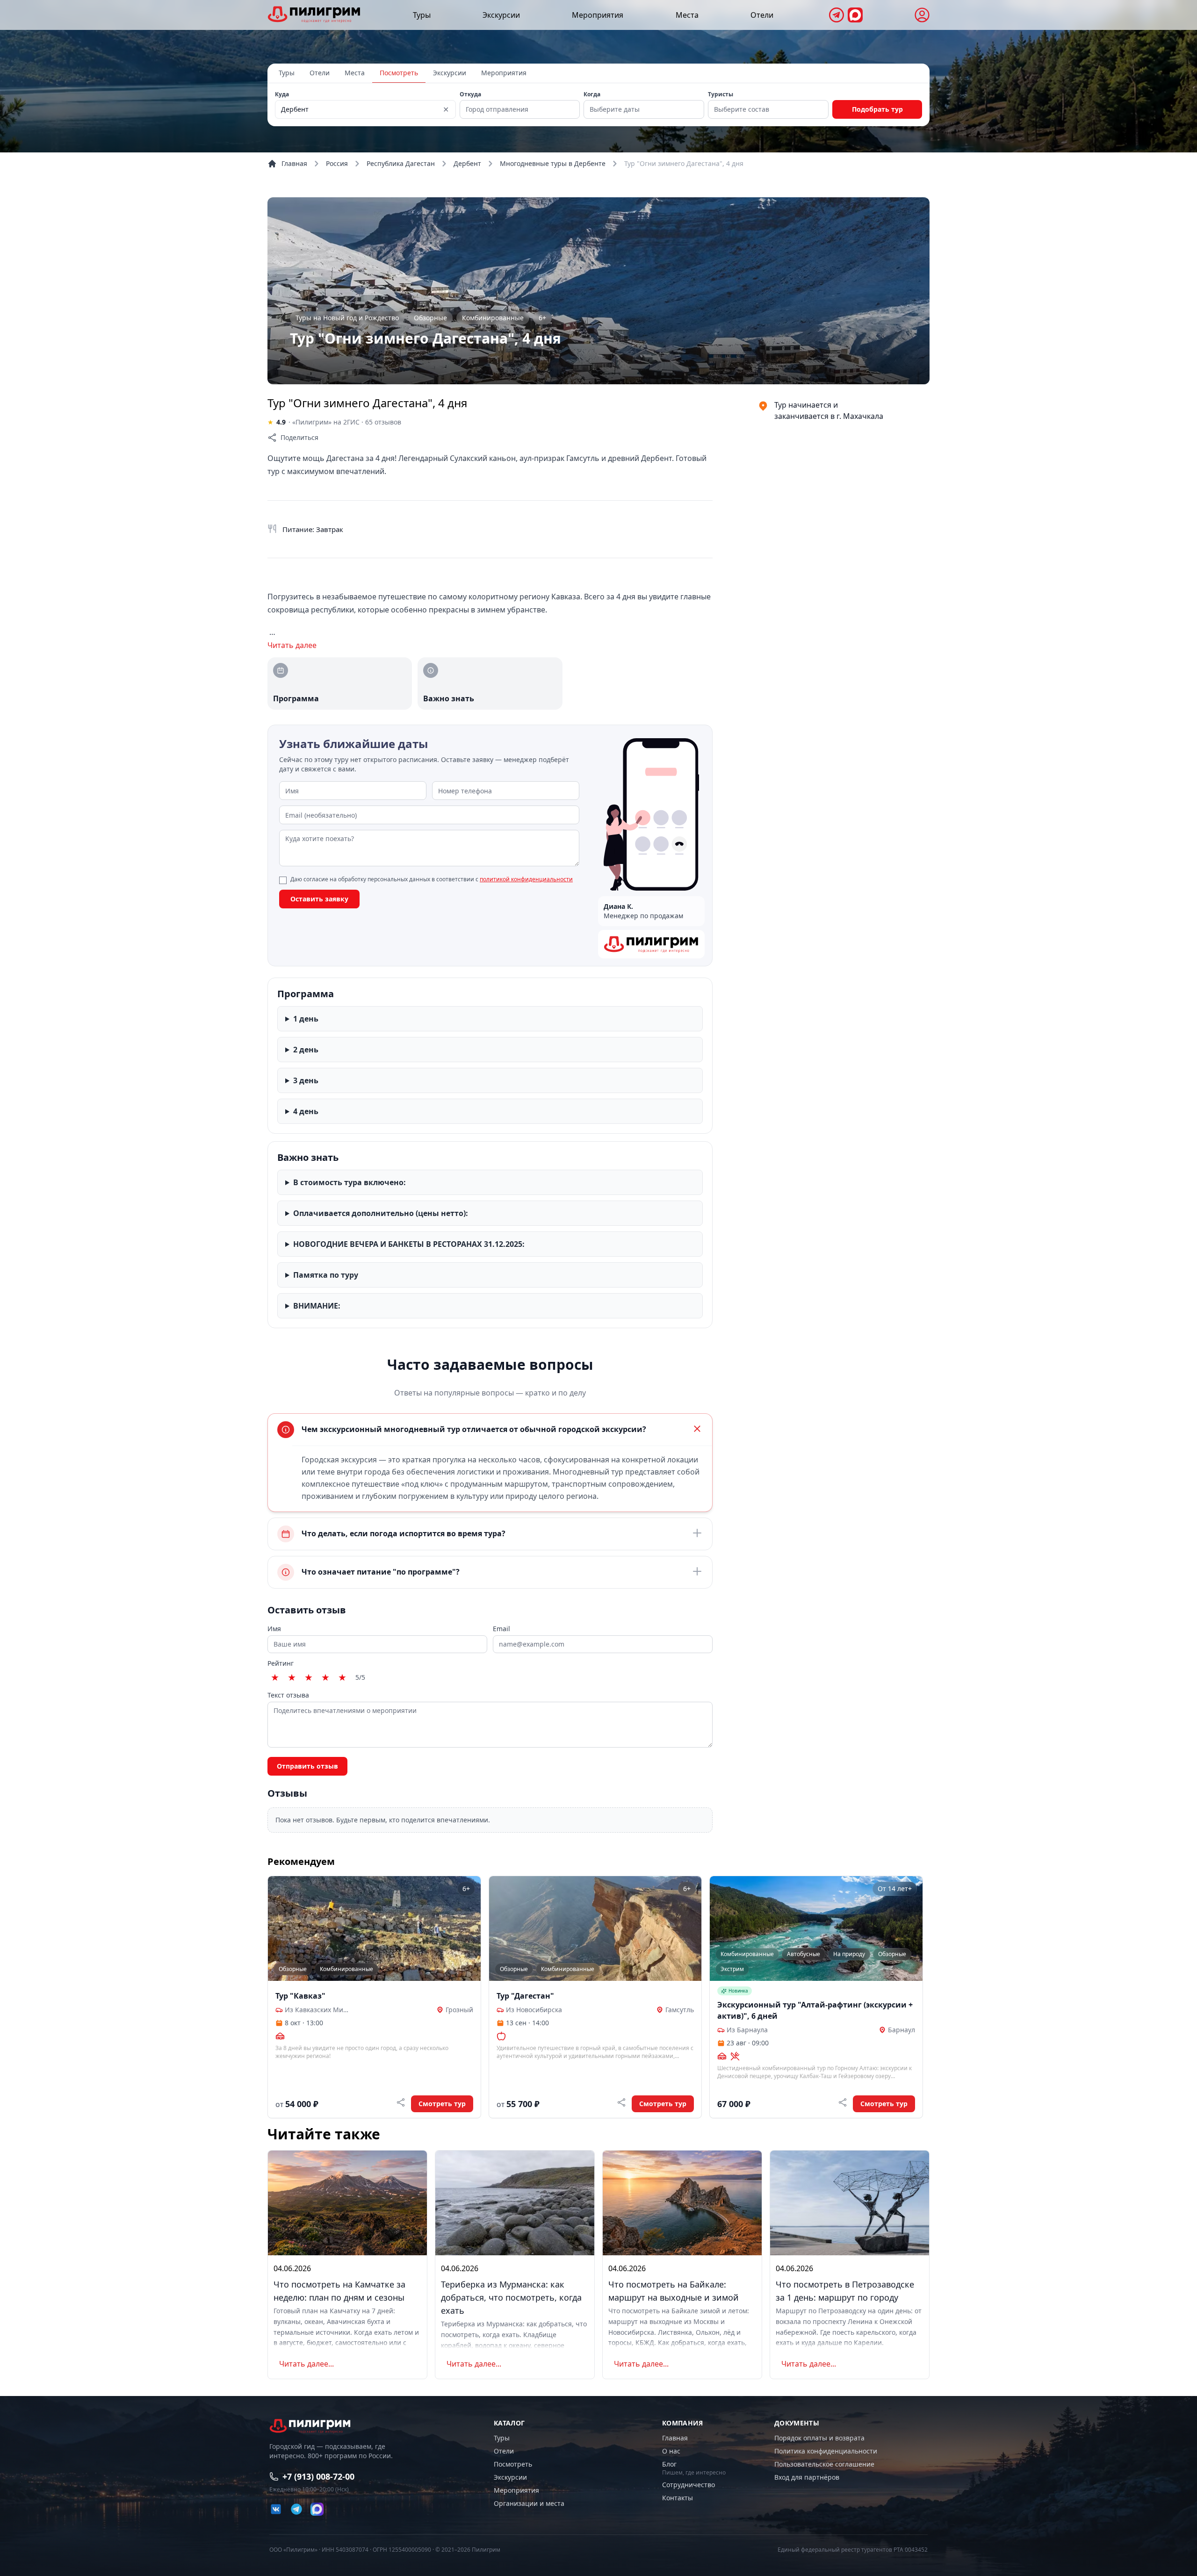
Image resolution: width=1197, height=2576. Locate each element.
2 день (306, 1050)
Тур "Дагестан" (525, 1996)
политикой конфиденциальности (526, 879)
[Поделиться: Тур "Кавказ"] (401, 2102)
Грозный (459, 2010)
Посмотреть (399, 73)
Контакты (678, 2498)
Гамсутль (680, 2010)
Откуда (470, 94)
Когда (592, 94)
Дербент (467, 163)
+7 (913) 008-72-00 (318, 2476)
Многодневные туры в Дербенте (553, 163)
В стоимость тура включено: (350, 1182)
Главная (294, 163)
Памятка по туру (326, 1275)
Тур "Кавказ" (300, 1996)
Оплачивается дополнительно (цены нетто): (381, 1213)
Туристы (721, 94)
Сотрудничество (689, 2485)
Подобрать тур (877, 109)
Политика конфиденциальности (826, 2451)
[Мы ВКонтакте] (276, 2509)
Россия (337, 163)
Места (687, 15)
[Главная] (314, 14)
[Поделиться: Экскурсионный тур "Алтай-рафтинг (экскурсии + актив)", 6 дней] (843, 2102)
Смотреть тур (442, 2104)
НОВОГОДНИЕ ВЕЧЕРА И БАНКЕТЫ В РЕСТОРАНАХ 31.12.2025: (409, 1244)
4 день (306, 1111)
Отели (762, 15)
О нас (671, 2451)
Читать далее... (306, 2364)
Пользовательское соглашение (824, 2464)
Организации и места (529, 2503)
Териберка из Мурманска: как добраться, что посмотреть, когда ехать (511, 2297)
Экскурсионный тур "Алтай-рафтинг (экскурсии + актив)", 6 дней (815, 2010)
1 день (306, 1019)
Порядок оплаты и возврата (819, 2438)
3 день (306, 1080)
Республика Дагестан (401, 163)
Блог (669, 2464)
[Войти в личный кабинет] (922, 15)
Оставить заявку (319, 899)
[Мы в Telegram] (836, 15)
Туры (422, 15)
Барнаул (901, 2030)
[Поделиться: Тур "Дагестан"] (621, 2102)
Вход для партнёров (807, 2477)
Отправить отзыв (307, 1766)
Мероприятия (598, 15)
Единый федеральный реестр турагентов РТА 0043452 (853, 2550)
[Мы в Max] (855, 15)
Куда (282, 94)
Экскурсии (501, 15)
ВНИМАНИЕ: (317, 1306)
